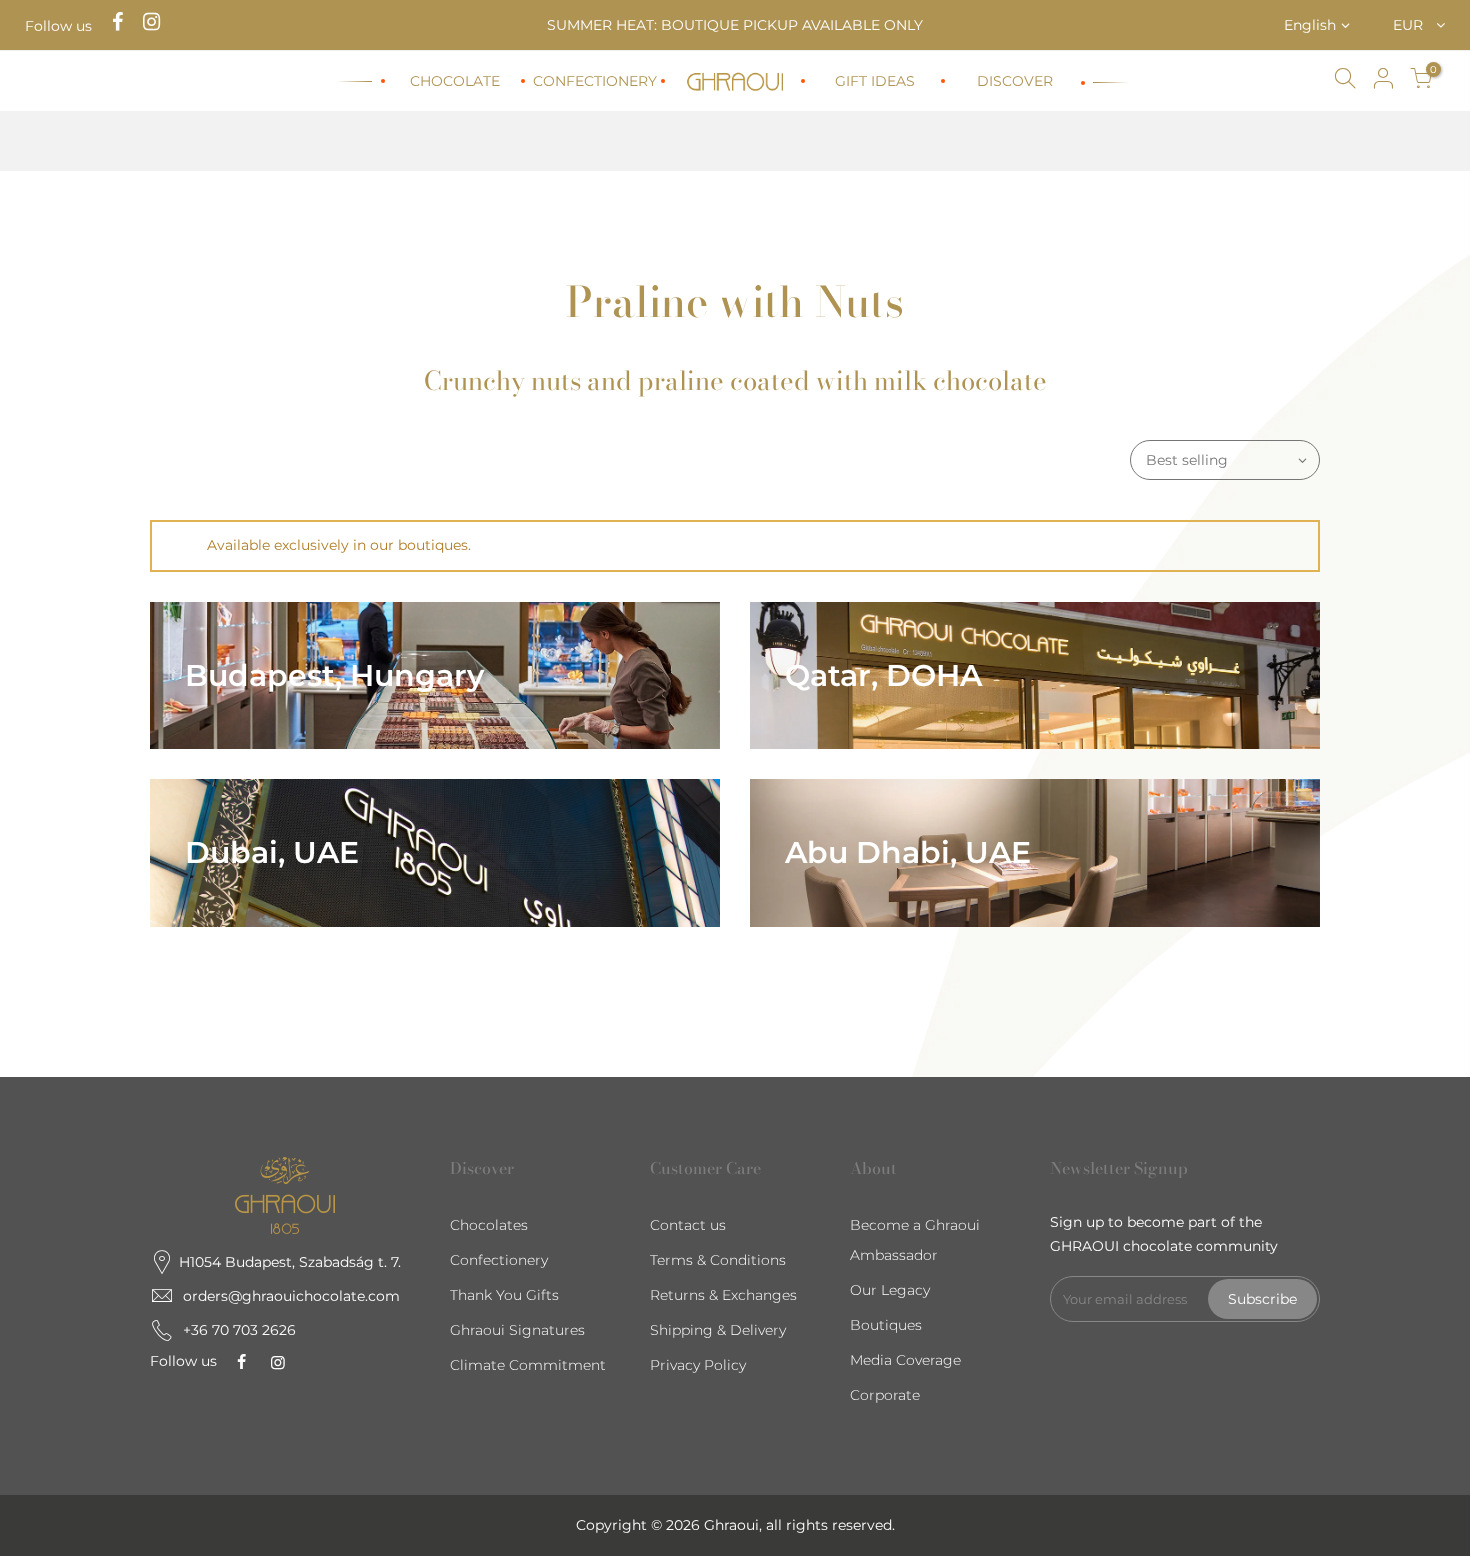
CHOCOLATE (455, 81)
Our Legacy (890, 1290)
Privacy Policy (698, 1365)
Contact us (688, 1225)
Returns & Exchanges (723, 1295)
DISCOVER (1015, 81)
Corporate (885, 1395)
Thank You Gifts (504, 1295)
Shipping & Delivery (718, 1330)
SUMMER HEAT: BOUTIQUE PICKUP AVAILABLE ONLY (735, 25)
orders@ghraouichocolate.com (291, 1296)
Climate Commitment (528, 1365)
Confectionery (499, 1260)
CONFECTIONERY (595, 81)
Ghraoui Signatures (517, 1330)
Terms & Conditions (718, 1260)
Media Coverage (905, 1360)
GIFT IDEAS (875, 81)
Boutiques (886, 1325)
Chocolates (489, 1225)
